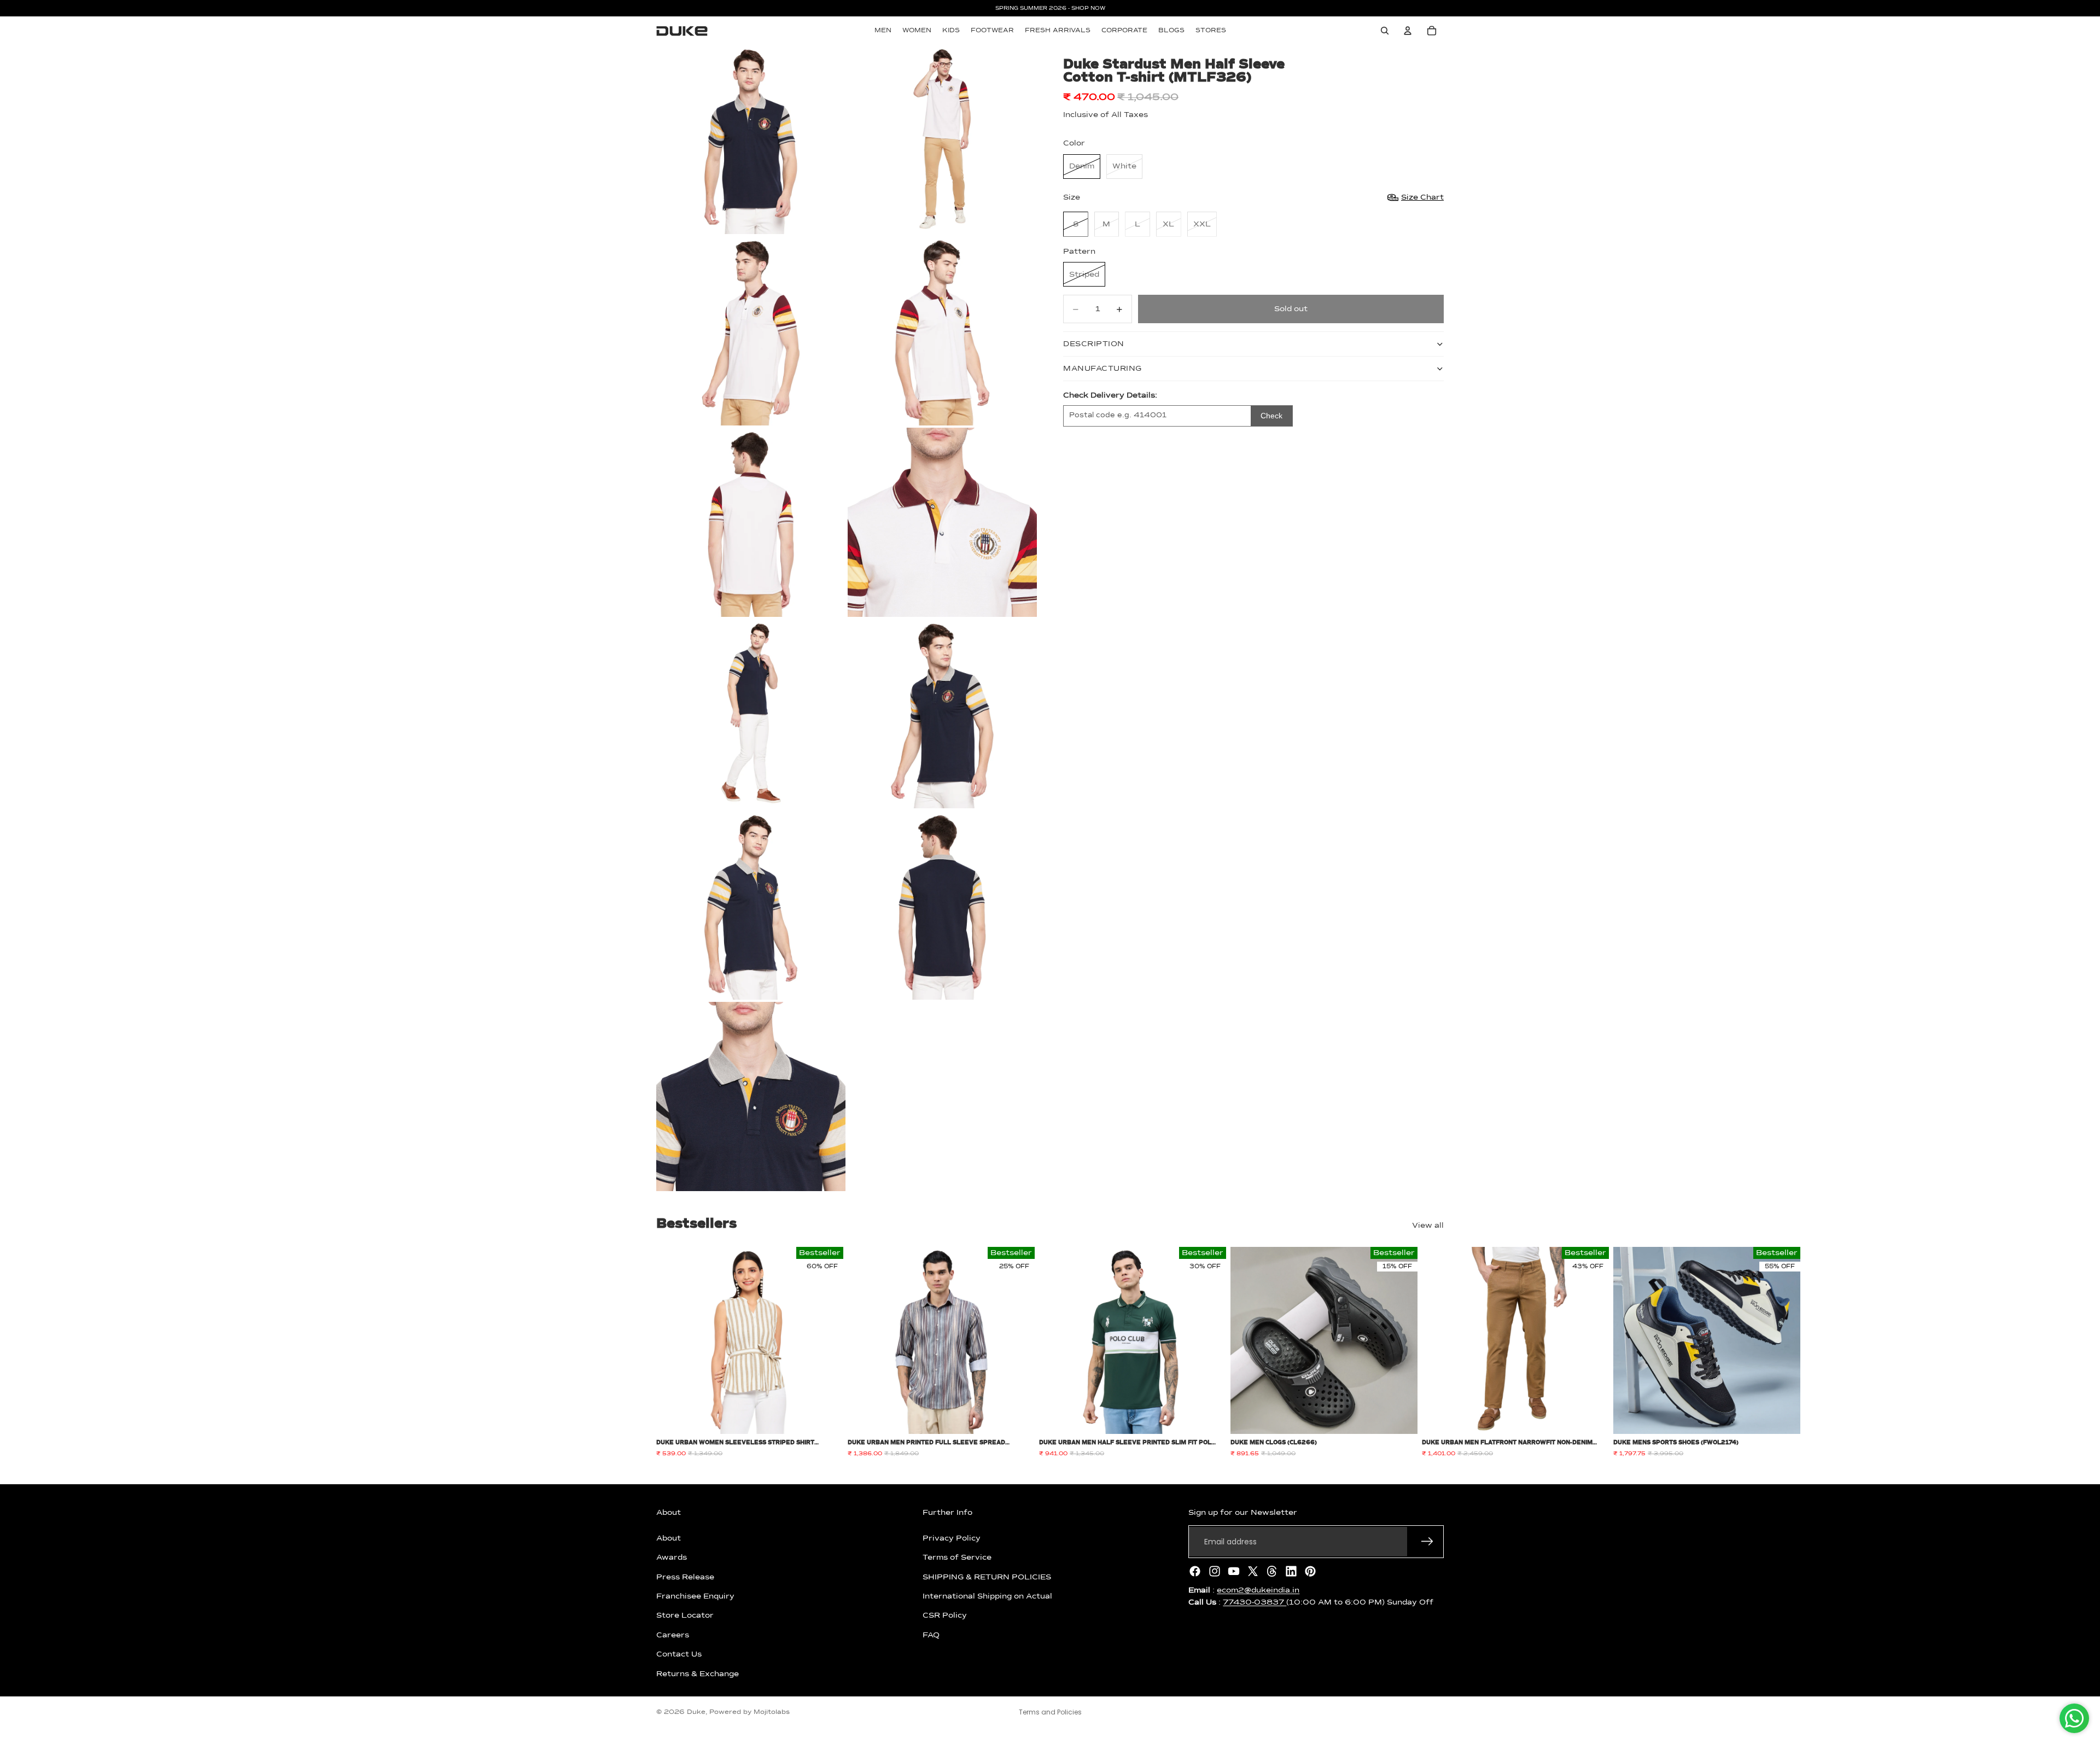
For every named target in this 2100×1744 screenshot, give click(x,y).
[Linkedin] (1291, 1571)
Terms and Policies (1050, 1712)
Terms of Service (957, 1558)
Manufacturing (1102, 369)
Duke (696, 1712)
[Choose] (826, 1418)
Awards (672, 1558)
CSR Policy (945, 1615)
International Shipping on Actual (987, 1596)
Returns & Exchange (698, 1673)
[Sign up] (1427, 1542)
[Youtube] (1234, 1571)
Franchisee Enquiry (695, 1596)
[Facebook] (1195, 1571)
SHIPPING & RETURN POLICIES (987, 1577)
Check (1271, 416)
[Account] (1408, 31)
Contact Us (679, 1654)
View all (1428, 1226)
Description (1094, 344)
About (669, 1538)
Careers (673, 1635)
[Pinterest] (1310, 1571)
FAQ (931, 1635)
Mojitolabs (772, 1712)
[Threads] (1272, 1571)
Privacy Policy (952, 1538)
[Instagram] (1215, 1571)
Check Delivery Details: (1110, 395)
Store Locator (685, 1615)
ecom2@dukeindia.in (1258, 1590)
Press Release (685, 1577)
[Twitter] (1253, 1571)
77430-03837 (1255, 1602)
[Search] (1385, 31)
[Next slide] (1432, 1352)
